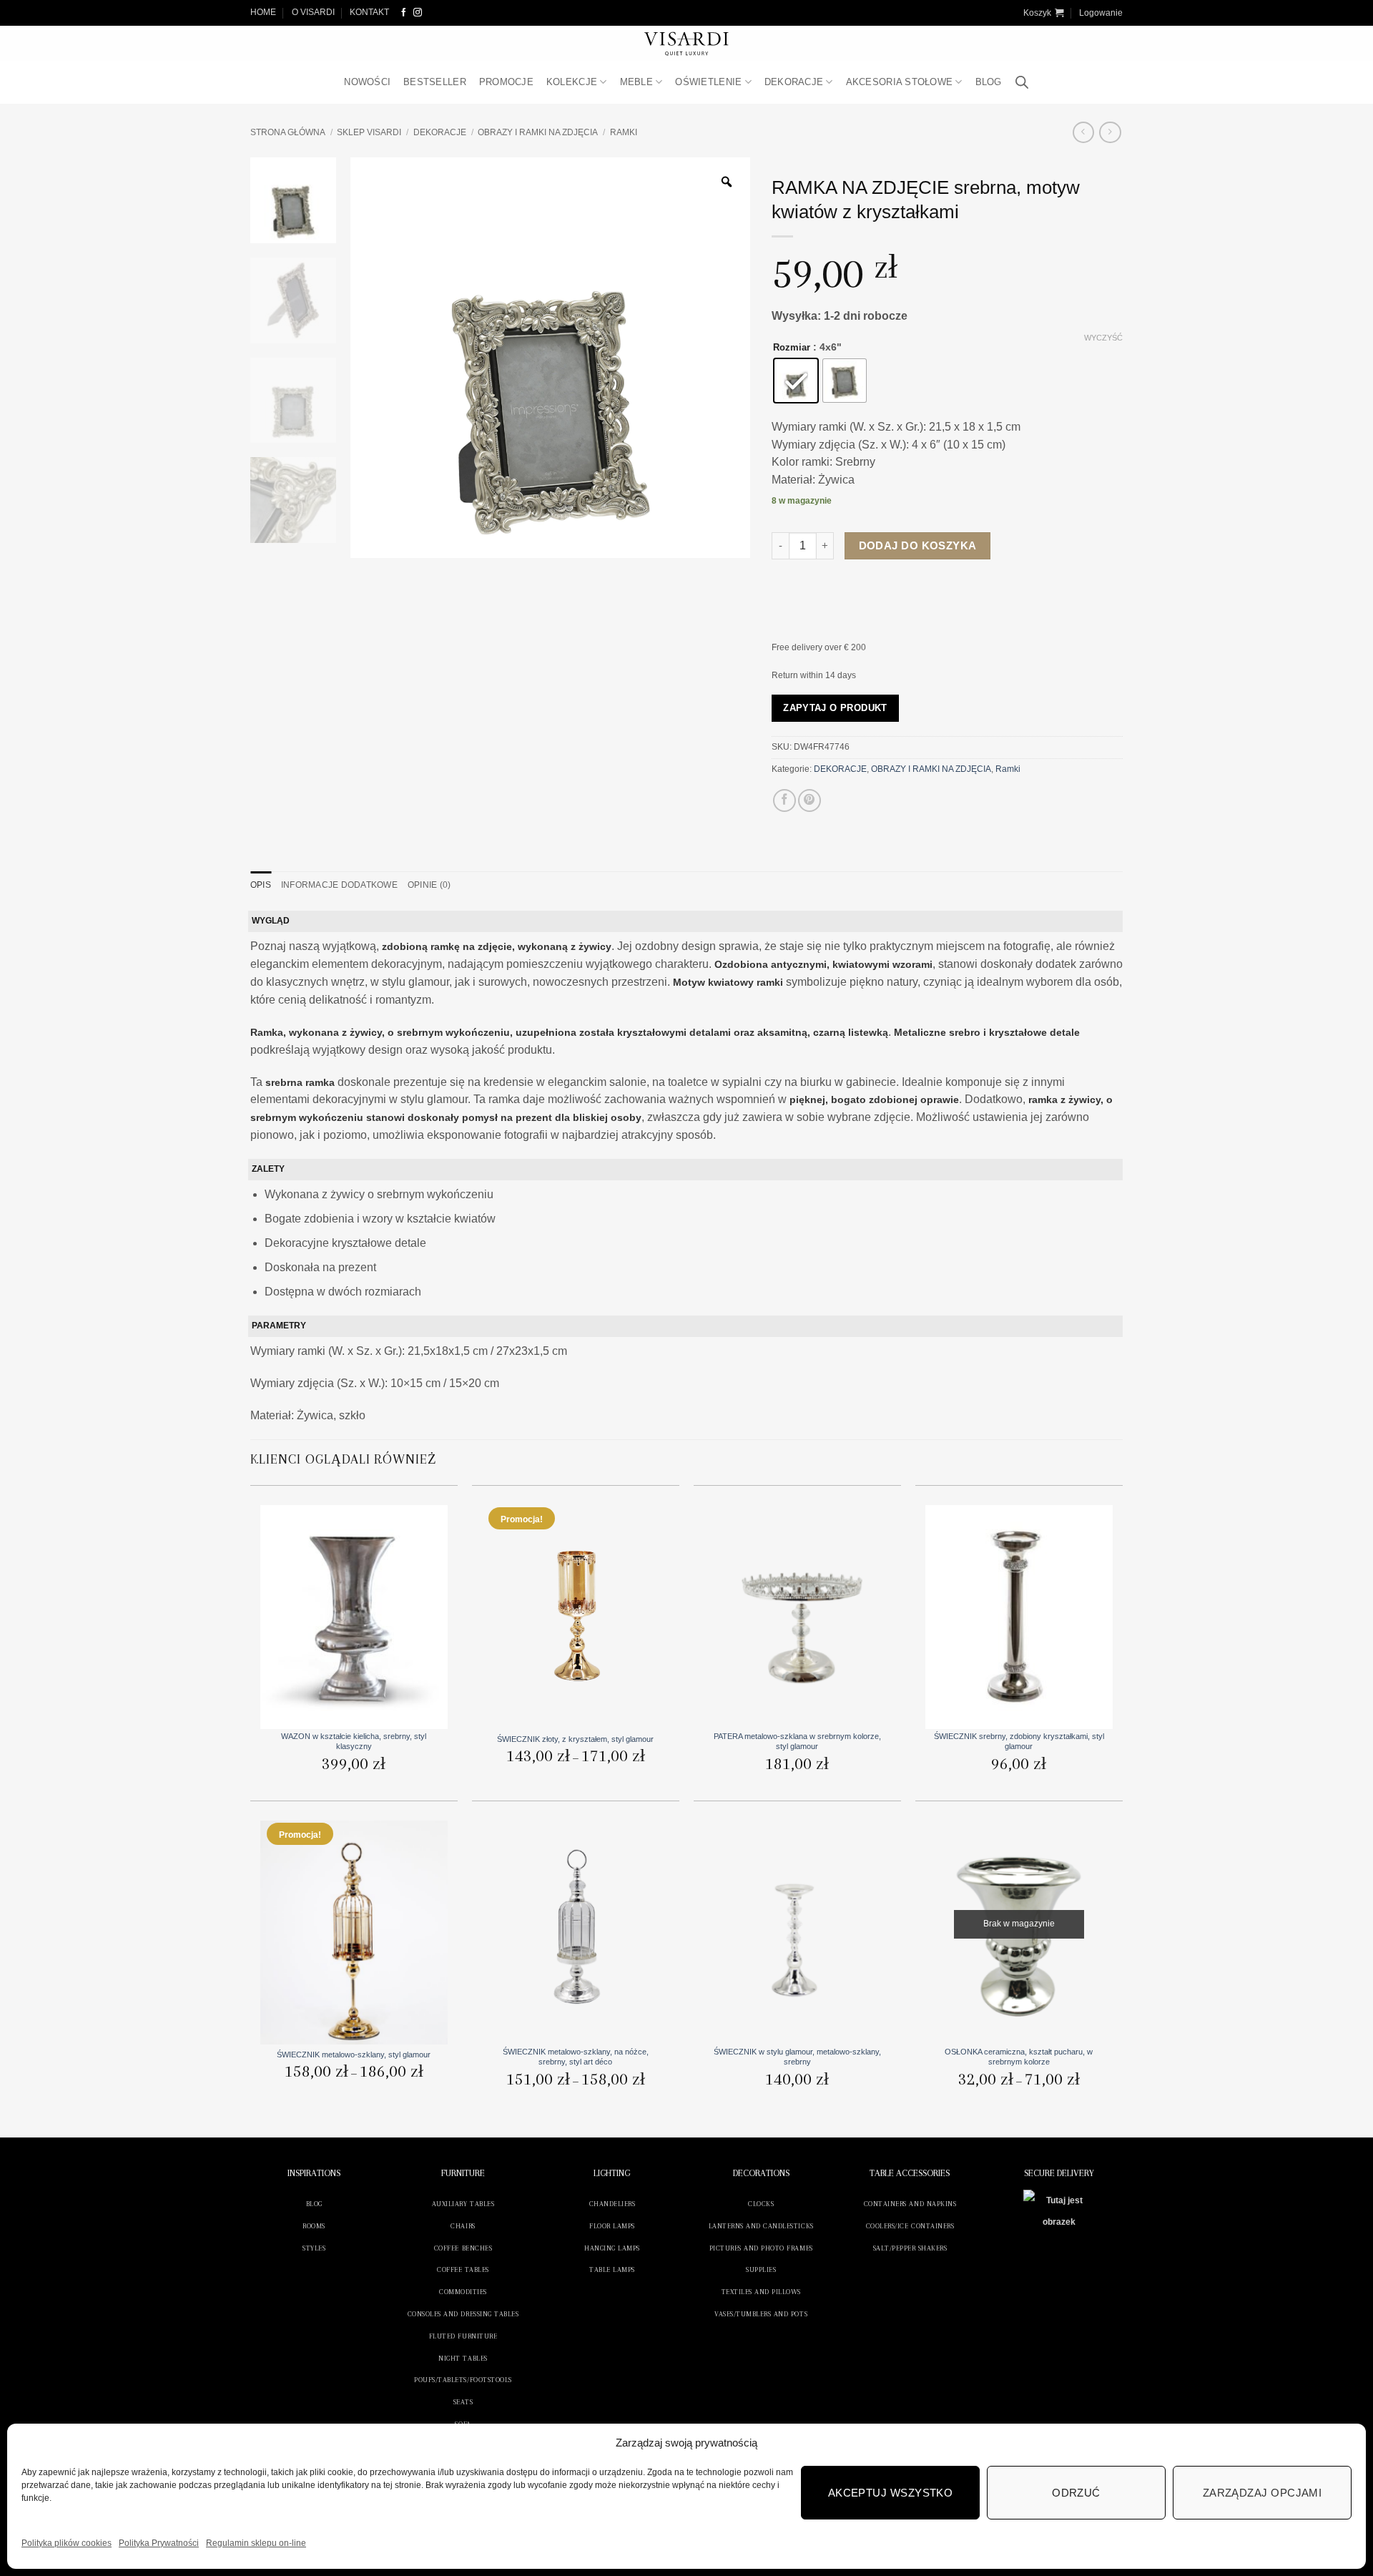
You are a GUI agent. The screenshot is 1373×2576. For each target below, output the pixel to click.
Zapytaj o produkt (835, 708)
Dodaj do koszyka (918, 545)
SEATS (463, 2402)
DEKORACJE (794, 82)
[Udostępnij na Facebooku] (784, 800)
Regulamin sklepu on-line (256, 2543)
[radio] (796, 381)
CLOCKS (761, 2204)
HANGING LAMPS (612, 2248)
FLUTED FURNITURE (463, 2336)
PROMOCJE (506, 82)
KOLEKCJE (572, 82)
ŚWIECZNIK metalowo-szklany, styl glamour (354, 2055)
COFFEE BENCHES (463, 2248)
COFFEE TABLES (463, 2269)
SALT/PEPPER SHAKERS (910, 2248)
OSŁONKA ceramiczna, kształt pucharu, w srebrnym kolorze (1019, 2057)
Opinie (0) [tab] (429, 885)
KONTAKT (369, 12)
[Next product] (1083, 132)
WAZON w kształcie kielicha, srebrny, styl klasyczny (354, 1741)
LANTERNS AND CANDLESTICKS (761, 2226)
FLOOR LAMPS (612, 2226)
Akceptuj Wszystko (891, 2493)
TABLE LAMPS (612, 2269)
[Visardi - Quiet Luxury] (687, 44)
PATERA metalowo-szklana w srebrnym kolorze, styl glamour (797, 1741)
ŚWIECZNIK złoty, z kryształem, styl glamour (575, 1739)
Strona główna (288, 132)
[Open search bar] (1022, 83)
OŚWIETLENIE (708, 82)
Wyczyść (1103, 338)
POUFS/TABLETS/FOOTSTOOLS (463, 2380)
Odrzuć (1076, 2493)
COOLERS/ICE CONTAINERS (910, 2226)
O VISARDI (313, 12)
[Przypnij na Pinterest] (809, 800)
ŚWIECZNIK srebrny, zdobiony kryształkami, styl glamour (1019, 1741)
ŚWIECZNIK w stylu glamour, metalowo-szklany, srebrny (797, 2057)
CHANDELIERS (612, 2204)
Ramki (624, 132)
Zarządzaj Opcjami (1263, 2493)
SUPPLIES (761, 2269)
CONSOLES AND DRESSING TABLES (463, 2314)
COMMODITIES (463, 2292)
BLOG (989, 82)
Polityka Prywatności (159, 2543)
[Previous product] (1110, 132)
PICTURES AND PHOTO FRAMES (761, 2248)
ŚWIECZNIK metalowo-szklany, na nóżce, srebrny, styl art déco (576, 2057)
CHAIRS (463, 2226)
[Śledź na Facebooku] (404, 13)
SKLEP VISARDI (369, 132)
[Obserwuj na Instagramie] (418, 13)
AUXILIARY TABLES (463, 2204)
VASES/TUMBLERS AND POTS (761, 2314)
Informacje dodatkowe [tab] (339, 885)
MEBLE (636, 82)
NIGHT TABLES (463, 2358)
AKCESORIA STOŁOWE (900, 82)
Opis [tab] (261, 885)
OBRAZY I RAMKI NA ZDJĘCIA (538, 132)
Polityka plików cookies (67, 2543)
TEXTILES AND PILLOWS (761, 2292)
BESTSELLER (435, 82)
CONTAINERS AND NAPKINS (910, 2204)
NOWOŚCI (367, 82)
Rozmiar (792, 348)
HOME (263, 12)
